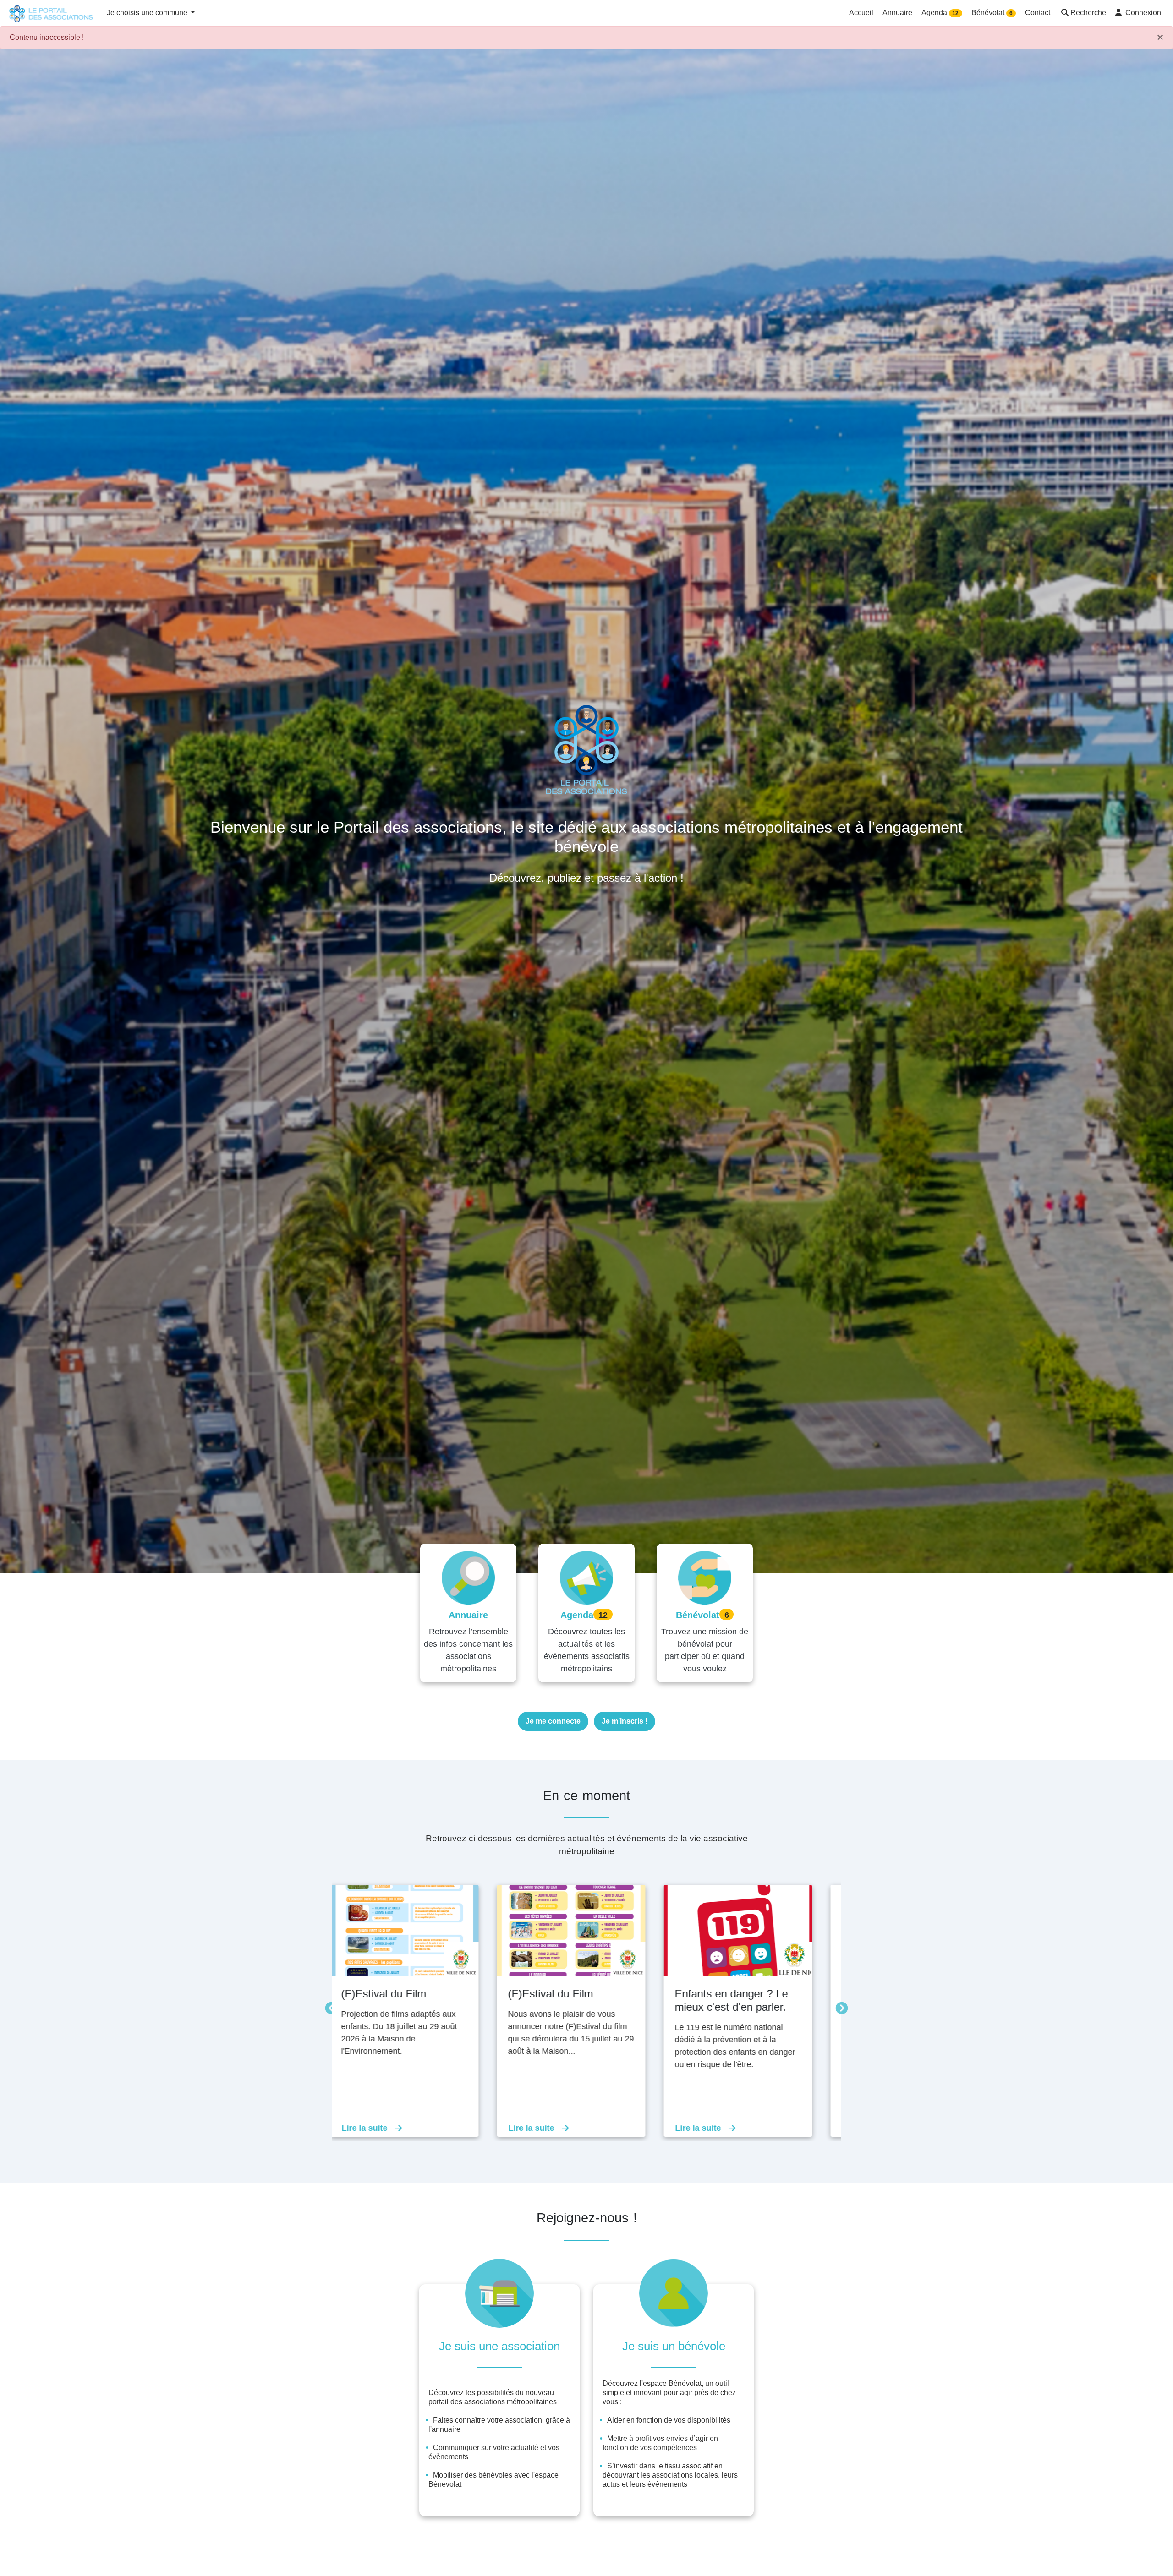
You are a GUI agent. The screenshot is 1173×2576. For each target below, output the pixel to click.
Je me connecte (553, 1721)
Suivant (839, 2006)
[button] (1083, 14)
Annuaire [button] (897, 13)
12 (955, 13)
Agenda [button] (940, 13)
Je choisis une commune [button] (148, 13)
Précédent (329, 2006)
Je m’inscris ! (625, 1721)
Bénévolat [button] (992, 13)
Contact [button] (1038, 13)
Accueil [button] (861, 13)
